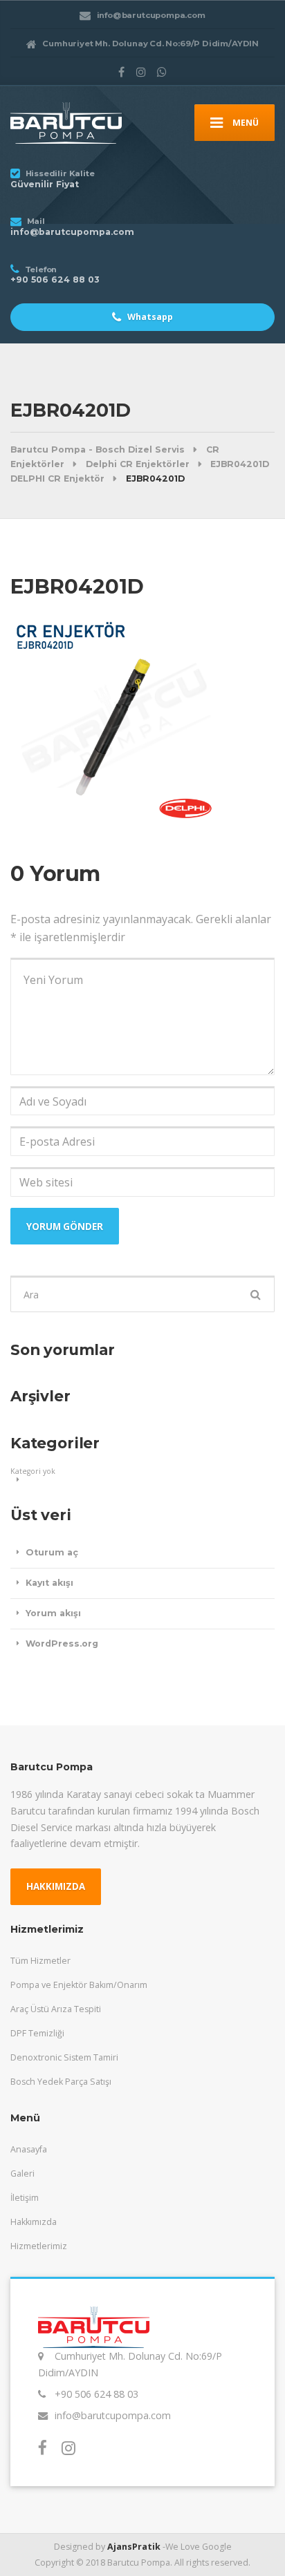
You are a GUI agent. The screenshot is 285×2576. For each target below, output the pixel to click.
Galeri (22, 2173)
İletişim (25, 2198)
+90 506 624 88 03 (96, 2394)
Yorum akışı (53, 1613)
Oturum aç (52, 1552)
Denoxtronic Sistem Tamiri (64, 2057)
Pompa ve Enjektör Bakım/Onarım (79, 1985)
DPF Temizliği (37, 2033)
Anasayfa (29, 2149)
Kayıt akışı (49, 1583)
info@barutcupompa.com (113, 2415)
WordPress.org (62, 1644)
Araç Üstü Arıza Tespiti (56, 2009)
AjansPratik (134, 2547)
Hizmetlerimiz (39, 2246)
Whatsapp (149, 317)
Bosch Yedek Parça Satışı (61, 2082)
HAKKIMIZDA (56, 1886)
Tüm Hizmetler (40, 1961)
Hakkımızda (34, 2222)
